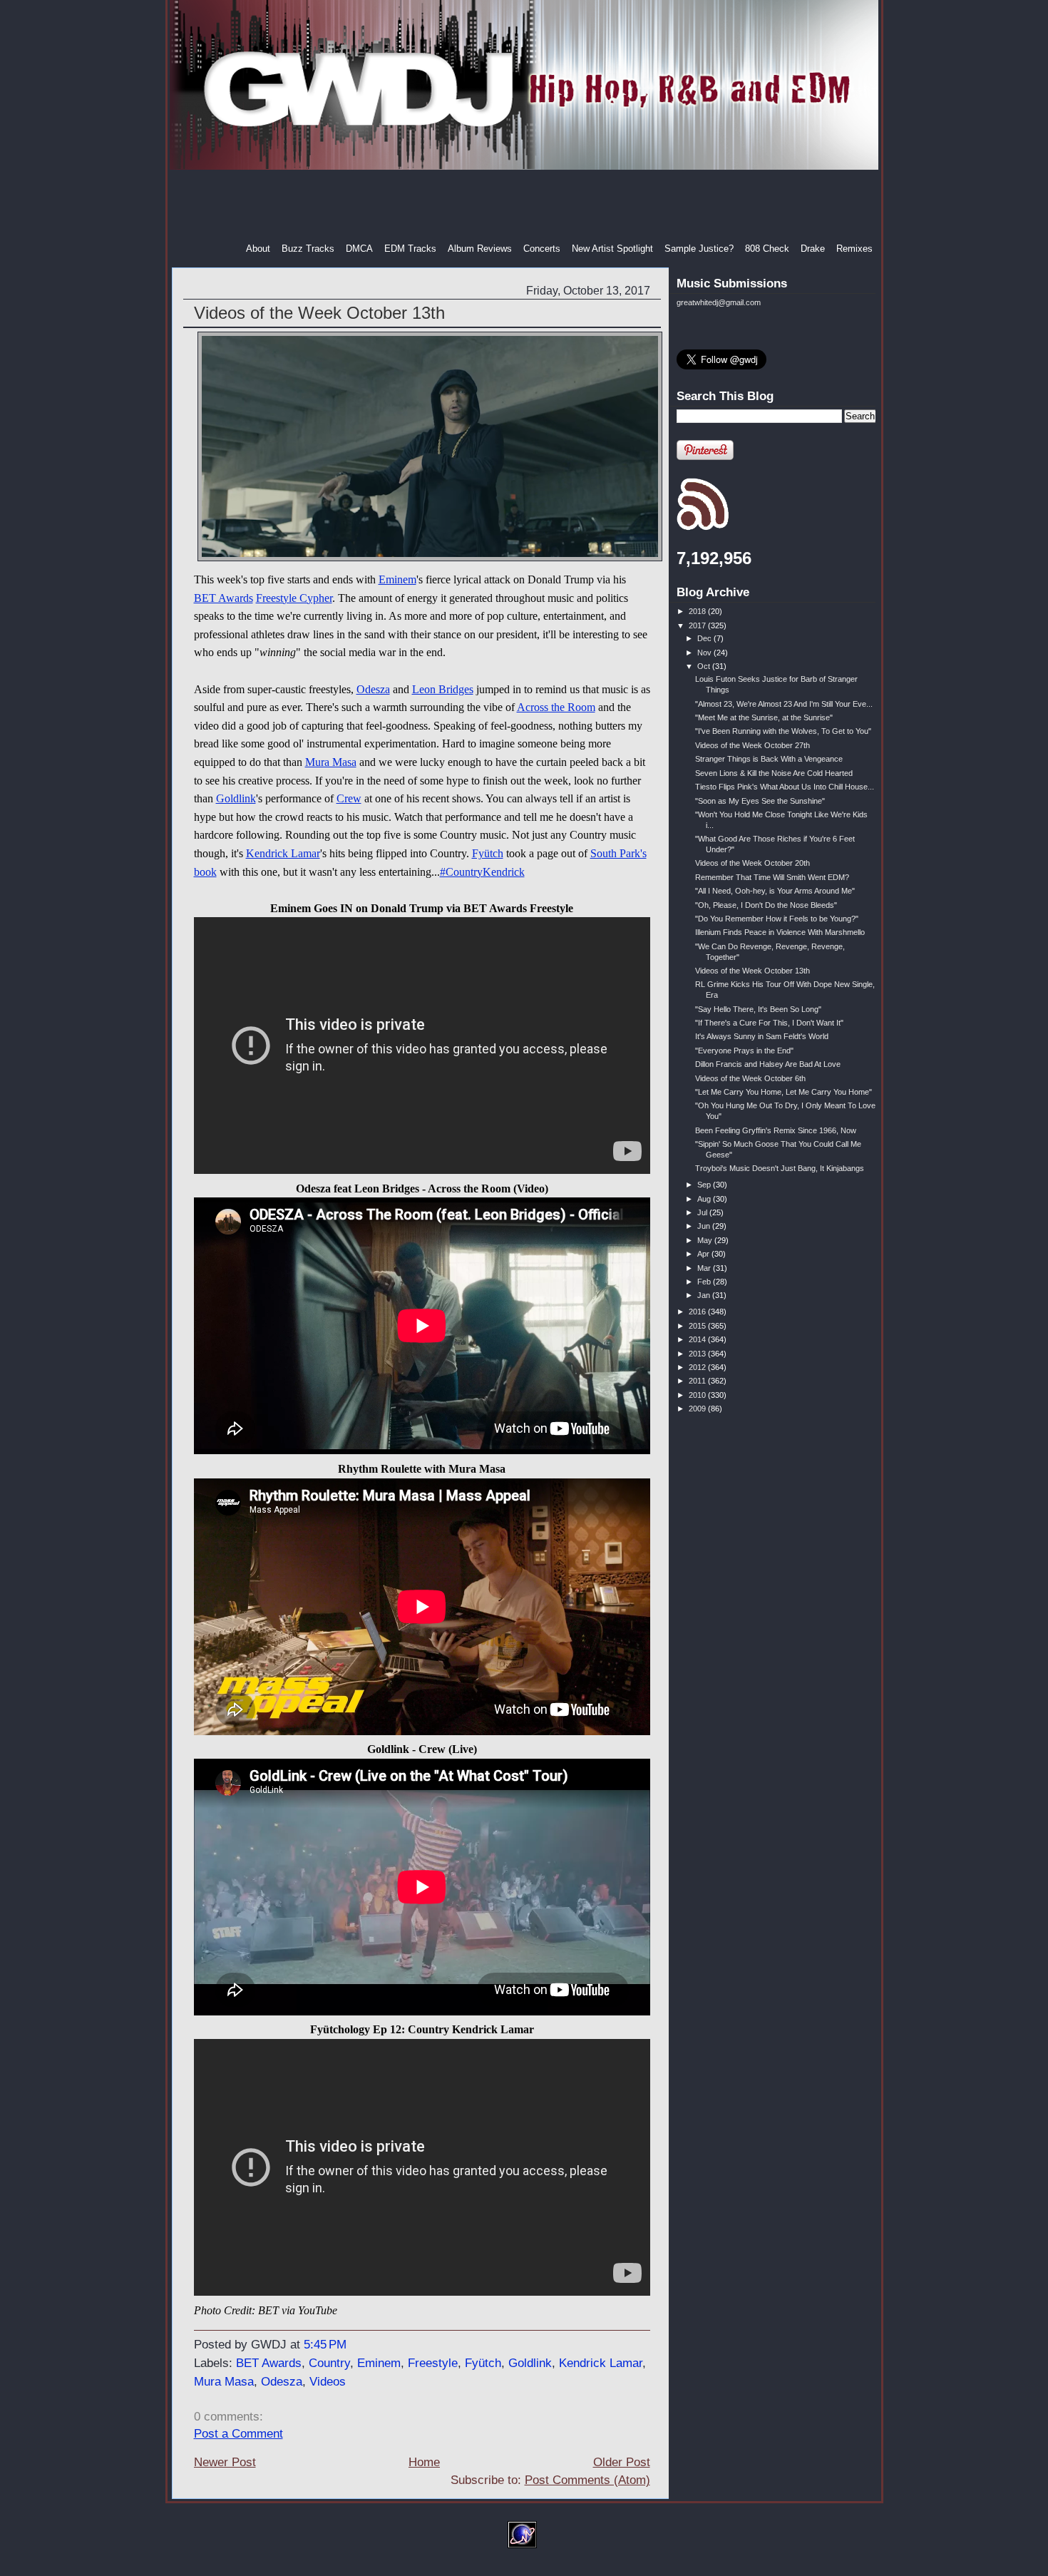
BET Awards (224, 598)
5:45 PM (325, 2345)
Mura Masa (331, 762)
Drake (813, 249)
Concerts (542, 249)
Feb (705, 1282)
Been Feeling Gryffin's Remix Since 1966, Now (776, 1130)
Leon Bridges (443, 689)
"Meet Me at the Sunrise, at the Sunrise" (764, 717)
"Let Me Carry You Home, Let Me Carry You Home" (784, 1092)
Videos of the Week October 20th (752, 863)
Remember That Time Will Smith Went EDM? (772, 877)
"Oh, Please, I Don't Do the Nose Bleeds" (766, 905)
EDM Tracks (410, 249)
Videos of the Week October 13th (319, 313)
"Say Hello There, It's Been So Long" (758, 1009)
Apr (704, 1254)
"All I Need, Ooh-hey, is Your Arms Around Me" (775, 891)
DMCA (359, 249)
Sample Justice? (699, 249)
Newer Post (225, 2462)
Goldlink (236, 798)
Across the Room (556, 707)
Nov (705, 653)
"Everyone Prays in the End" (744, 1051)
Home (424, 2462)
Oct (705, 666)
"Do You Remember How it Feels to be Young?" (777, 919)
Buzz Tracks (308, 249)
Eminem (397, 579)
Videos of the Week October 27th (752, 745)
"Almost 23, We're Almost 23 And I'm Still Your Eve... (784, 704)
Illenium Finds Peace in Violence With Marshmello (780, 932)
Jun (705, 1226)
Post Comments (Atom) (587, 2480)
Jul (703, 1212)
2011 (698, 1381)
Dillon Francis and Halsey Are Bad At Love (768, 1064)
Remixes (854, 249)
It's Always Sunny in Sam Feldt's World (762, 1036)
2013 (698, 1354)
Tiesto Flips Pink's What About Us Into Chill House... (785, 787)
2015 (698, 1326)
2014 (698, 1339)
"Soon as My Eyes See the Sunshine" (760, 801)
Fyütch (488, 853)
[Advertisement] (525, 206)
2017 (698, 625)
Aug (705, 1199)
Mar (705, 1268)
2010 (698, 1395)
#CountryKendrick (482, 872)
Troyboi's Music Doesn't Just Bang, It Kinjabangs (780, 1168)
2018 (698, 611)
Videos (328, 2382)
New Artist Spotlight (612, 249)
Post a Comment (238, 2434)
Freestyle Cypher (294, 598)
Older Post (622, 2462)
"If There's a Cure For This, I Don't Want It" (769, 1023)
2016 (698, 1312)
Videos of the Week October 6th (750, 1078)
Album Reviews (480, 249)
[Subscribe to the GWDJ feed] (703, 528)
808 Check (767, 249)
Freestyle (433, 2363)
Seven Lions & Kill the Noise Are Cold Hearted (774, 773)
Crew (349, 798)
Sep (705, 1185)
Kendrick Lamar (283, 853)
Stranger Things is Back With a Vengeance (769, 759)
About (258, 249)
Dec (705, 638)
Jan (705, 1295)
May (706, 1240)
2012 (698, 1367)
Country (329, 2363)
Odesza (373, 689)
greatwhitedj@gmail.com (719, 302)
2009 (698, 1409)
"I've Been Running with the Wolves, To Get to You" (783, 731)
